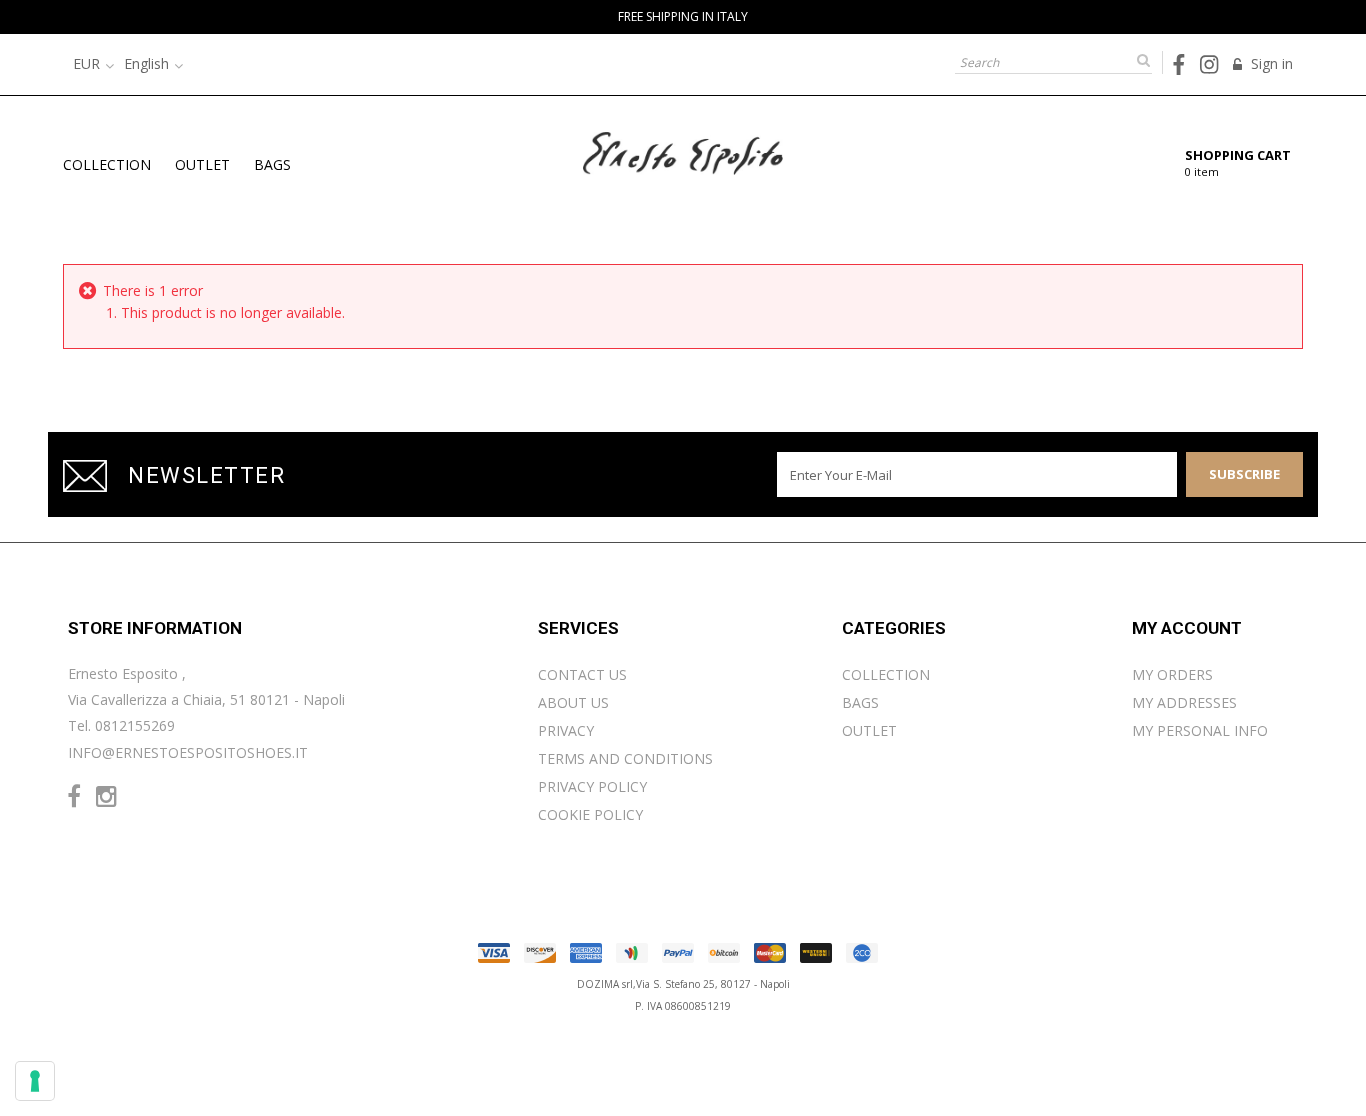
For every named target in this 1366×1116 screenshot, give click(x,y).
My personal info (1200, 730)
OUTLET (202, 164)
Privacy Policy (592, 786)
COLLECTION (107, 164)
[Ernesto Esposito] (683, 151)
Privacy (566, 730)
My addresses (1184, 702)
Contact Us (582, 674)
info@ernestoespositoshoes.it (188, 752)
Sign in (1270, 63)
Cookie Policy (590, 814)
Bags (272, 164)
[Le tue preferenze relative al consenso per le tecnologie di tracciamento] (35, 1081)
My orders (1172, 674)
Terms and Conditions (625, 758)
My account (1187, 628)
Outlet (869, 730)
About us (573, 702)
